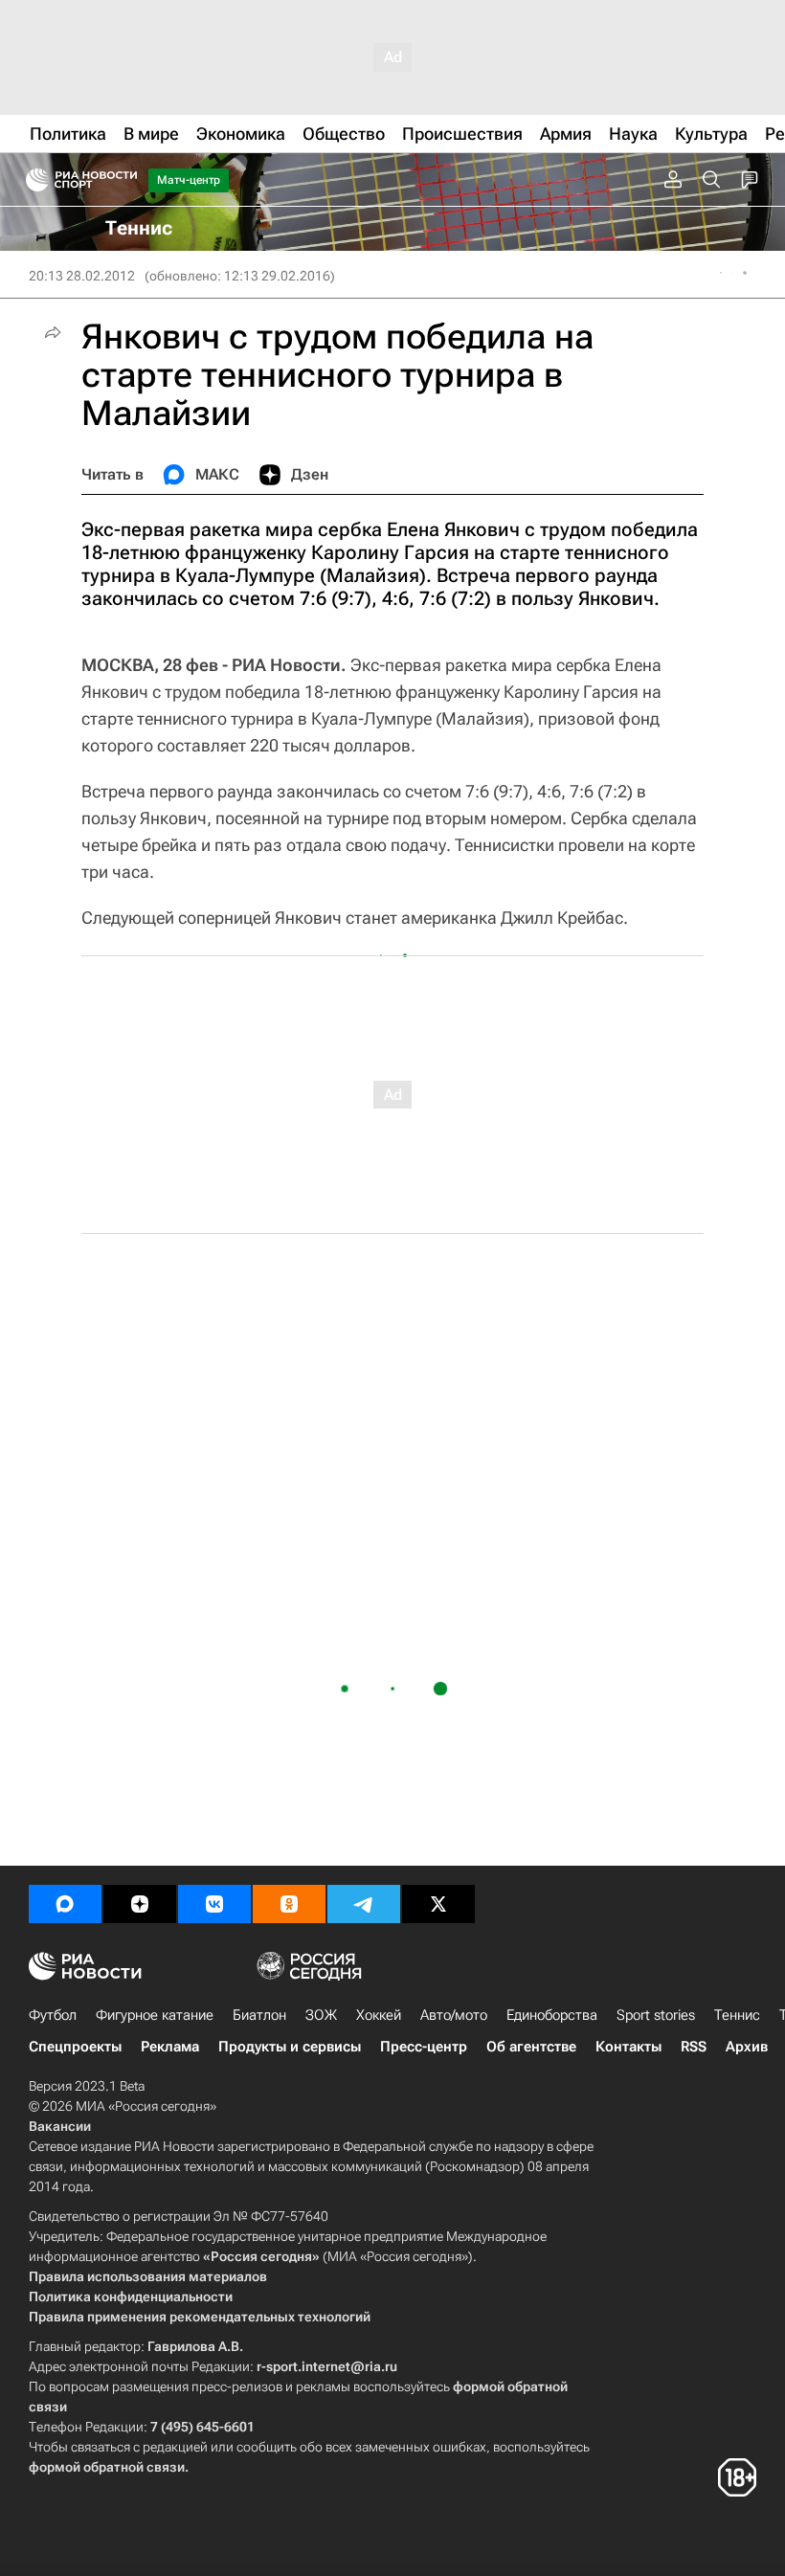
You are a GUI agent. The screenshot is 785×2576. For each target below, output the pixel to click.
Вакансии (60, 2126)
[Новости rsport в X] (438, 1904)
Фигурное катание (155, 2015)
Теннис (737, 2015)
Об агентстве (531, 2047)
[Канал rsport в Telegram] (364, 1904)
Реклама (170, 2047)
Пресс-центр (424, 2047)
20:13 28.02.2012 (82, 276)
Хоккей (379, 2015)
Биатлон (259, 2015)
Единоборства (552, 2015)
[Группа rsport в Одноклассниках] (289, 1904)
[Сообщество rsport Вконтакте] (214, 1904)
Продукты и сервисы (290, 2047)
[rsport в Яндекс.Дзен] (140, 1904)
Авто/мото (454, 2015)
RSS (694, 2047)
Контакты (628, 2047)
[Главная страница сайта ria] (31, 180)
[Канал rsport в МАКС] (65, 1904)
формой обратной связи (107, 2467)
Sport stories (656, 2015)
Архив (747, 2047)
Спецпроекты (75, 2047)
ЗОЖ (321, 2015)
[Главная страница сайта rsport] (124, 180)
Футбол (53, 2015)
